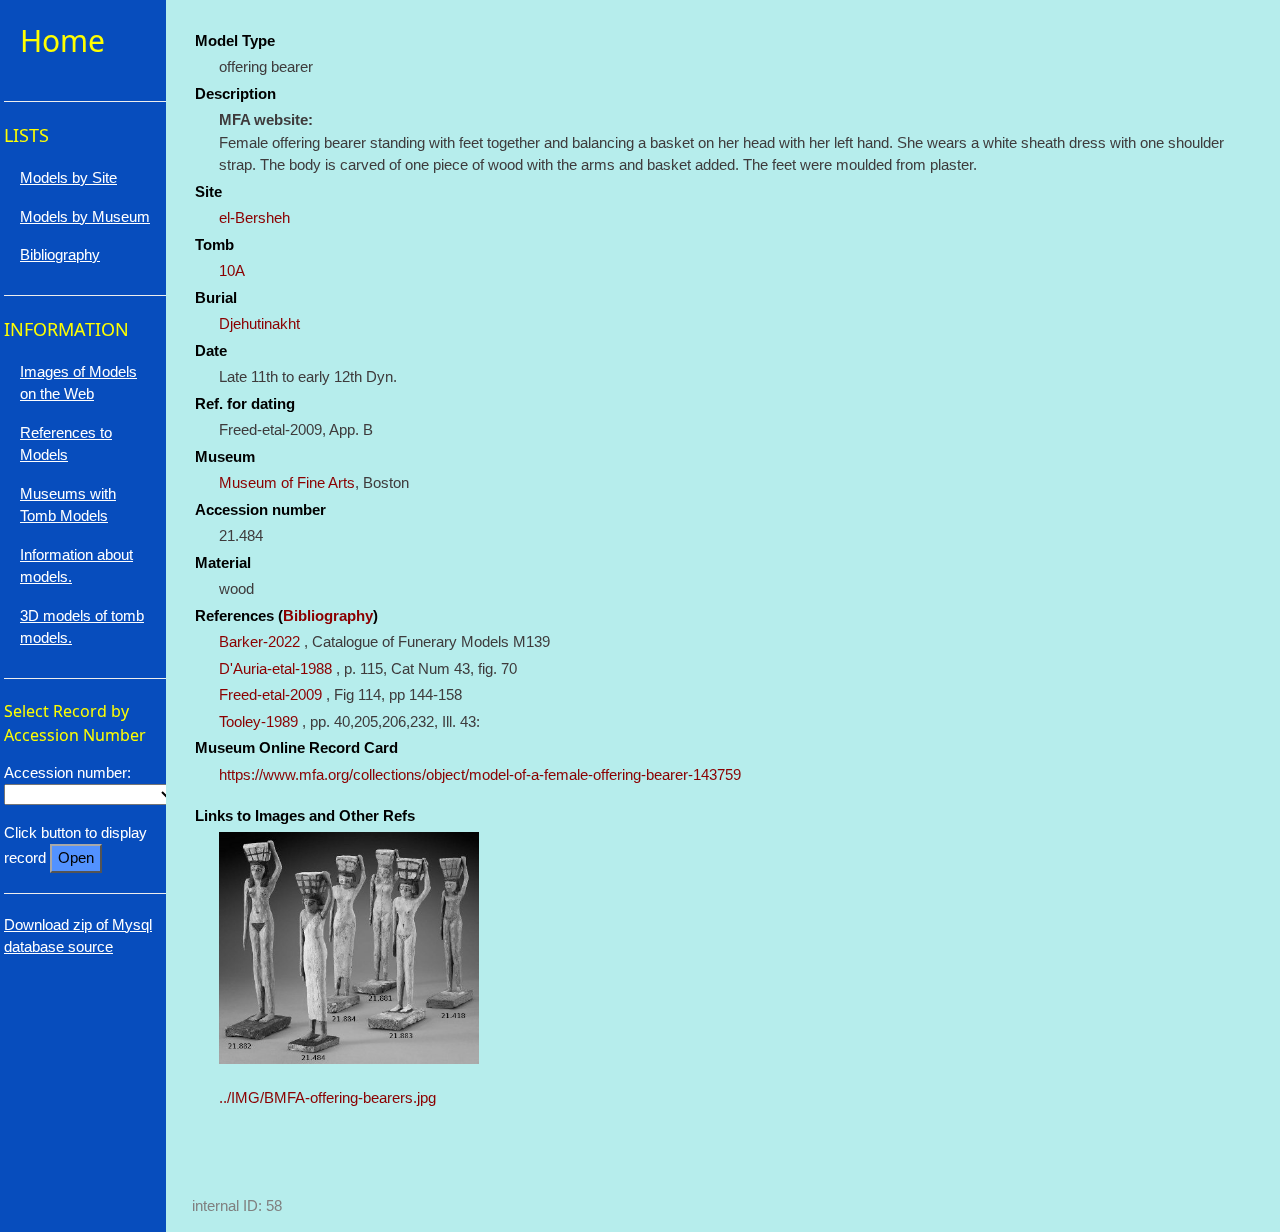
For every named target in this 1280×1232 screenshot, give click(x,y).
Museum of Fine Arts (287, 482)
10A (232, 270)
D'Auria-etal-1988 (275, 668)
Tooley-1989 (258, 721)
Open (76, 857)
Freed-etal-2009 (270, 694)
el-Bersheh (254, 217)
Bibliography (328, 615)
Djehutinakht (259, 323)
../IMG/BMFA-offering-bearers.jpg (327, 1097)
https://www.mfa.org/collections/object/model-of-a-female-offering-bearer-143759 (480, 774)
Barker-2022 (259, 641)
